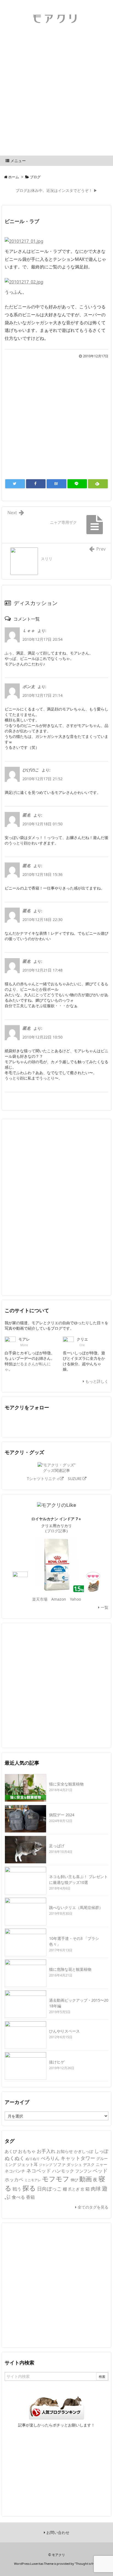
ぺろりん (50, 2158)
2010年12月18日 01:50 (43, 824)
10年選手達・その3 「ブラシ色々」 (74, 1941)
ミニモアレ (33, 2180)
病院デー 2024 (62, 1815)
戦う (17, 2189)
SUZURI (75, 1479)
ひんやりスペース (64, 2031)
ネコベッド (39, 2171)
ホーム (14, 177)
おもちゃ (27, 2151)
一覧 (104, 1607)
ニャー (101, 2164)
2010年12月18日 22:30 (43, 919)
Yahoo (75, 1599)
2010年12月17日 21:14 (43, 695)
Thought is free (86, 2564)
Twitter (13, 1422)
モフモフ (56, 2179)
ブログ (35, 177)
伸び (74, 2180)
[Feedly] (98, 484)
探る (29, 2188)
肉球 (96, 2189)
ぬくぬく (15, 2158)
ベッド (100, 2171)
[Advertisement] (56, 97)
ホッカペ (14, 2179)
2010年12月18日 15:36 (43, 874)
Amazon (59, 1599)
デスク (89, 2164)
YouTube (65, 1422)
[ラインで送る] (77, 484)
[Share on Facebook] (36, 484)
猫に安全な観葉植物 (66, 1784)
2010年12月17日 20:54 (43, 639)
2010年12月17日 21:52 (43, 779)
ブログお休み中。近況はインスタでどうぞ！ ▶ (56, 190)
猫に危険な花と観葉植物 (70, 1969)
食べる (18, 2197)
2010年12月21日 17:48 (43, 970)
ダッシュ (74, 2165)
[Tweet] (15, 484)
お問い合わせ (57, 2532)
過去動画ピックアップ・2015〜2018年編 (79, 2003)
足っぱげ (57, 1846)
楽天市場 (40, 1599)
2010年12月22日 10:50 (43, 1037)
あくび (11, 2151)
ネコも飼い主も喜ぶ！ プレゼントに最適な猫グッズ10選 (78, 1879)
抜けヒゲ (57, 2062)
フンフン (83, 2171)
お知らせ (65, 2151)
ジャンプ (46, 2165)
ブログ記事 (56, 1531)
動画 (86, 2179)
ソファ (59, 2164)
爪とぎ (74, 2189)
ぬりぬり (33, 2159)
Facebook (31, 1422)
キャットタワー (78, 2158)
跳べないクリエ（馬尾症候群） (76, 1907)
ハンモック (63, 2171)
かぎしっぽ (84, 2151)
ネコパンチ (15, 2171)
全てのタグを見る (92, 2207)
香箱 (30, 2197)
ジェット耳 (28, 2164)
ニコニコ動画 (83, 1422)
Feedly (48, 1422)
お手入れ (46, 2151)
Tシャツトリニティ (43, 1479)
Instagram (100, 1422)
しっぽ (101, 2151)
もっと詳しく (96, 1381)
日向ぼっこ (49, 2188)
